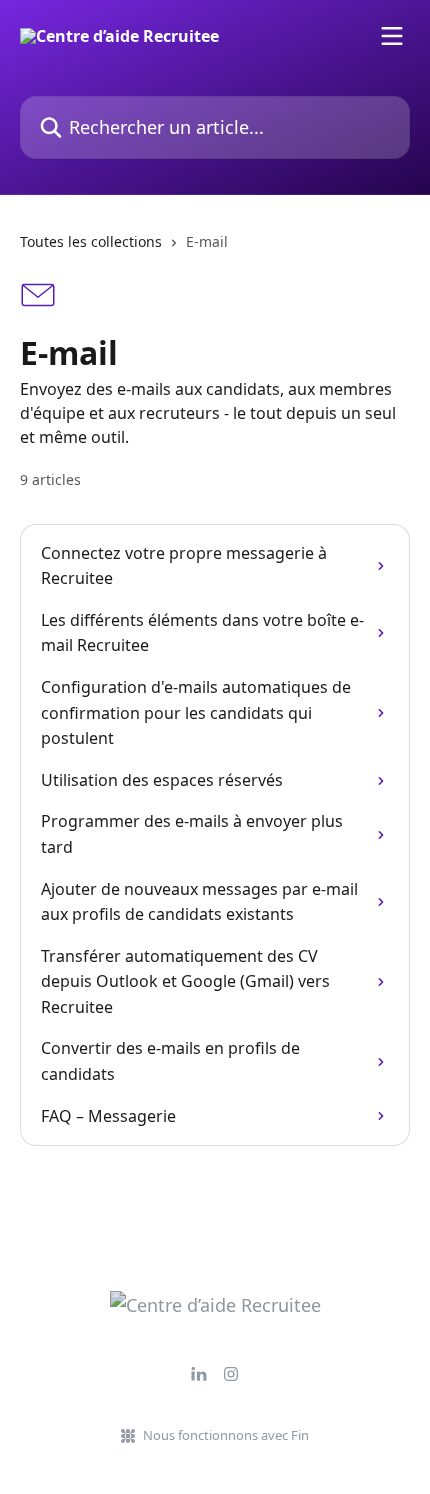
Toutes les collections (91, 241)
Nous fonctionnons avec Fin (226, 1435)
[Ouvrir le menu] (392, 36)
